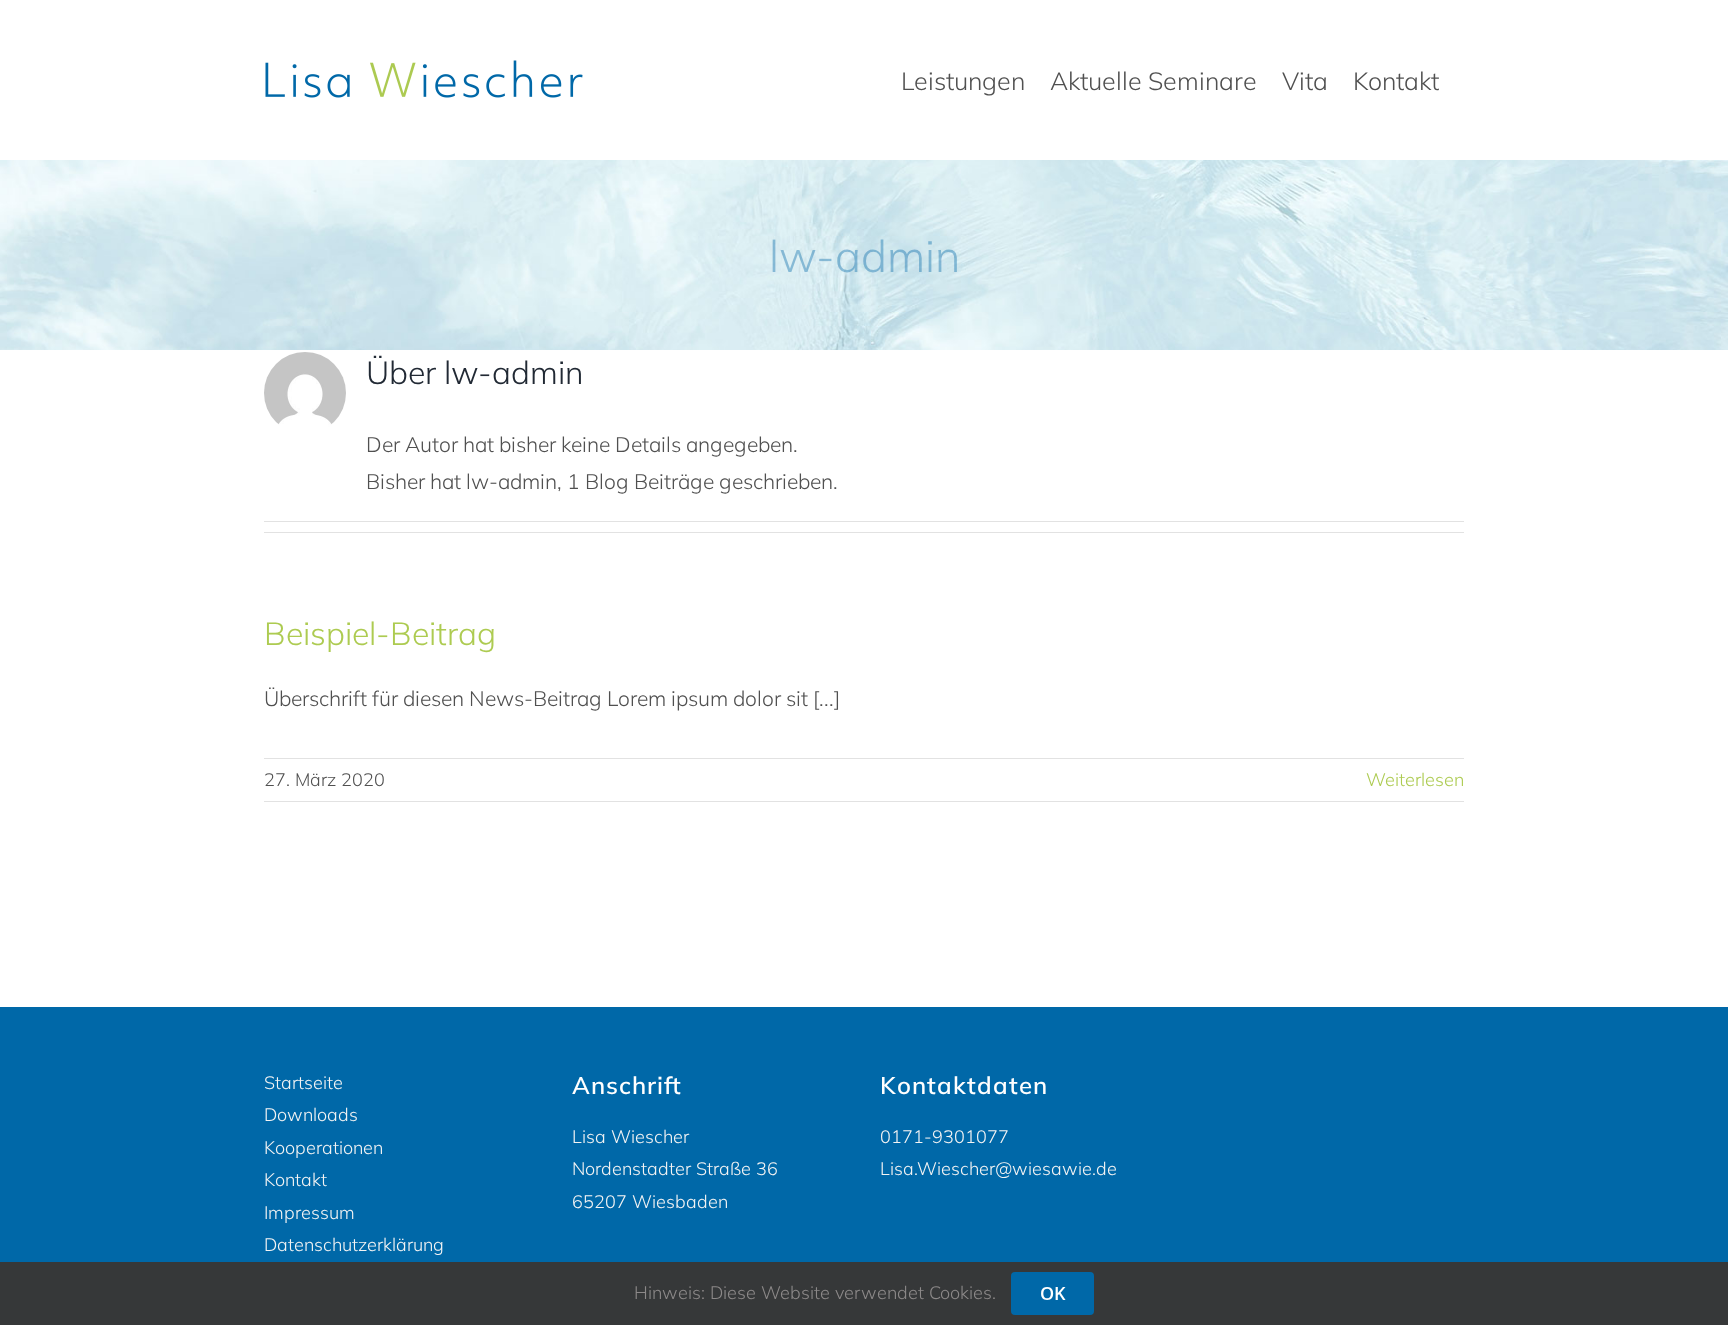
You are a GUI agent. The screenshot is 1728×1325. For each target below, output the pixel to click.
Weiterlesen (1415, 779)
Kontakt (295, 1179)
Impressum (309, 1212)
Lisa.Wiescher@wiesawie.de (998, 1168)
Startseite (303, 1082)
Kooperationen (323, 1147)
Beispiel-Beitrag (380, 633)
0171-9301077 (944, 1136)
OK (1052, 1293)
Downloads (311, 1114)
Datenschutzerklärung (354, 1244)
